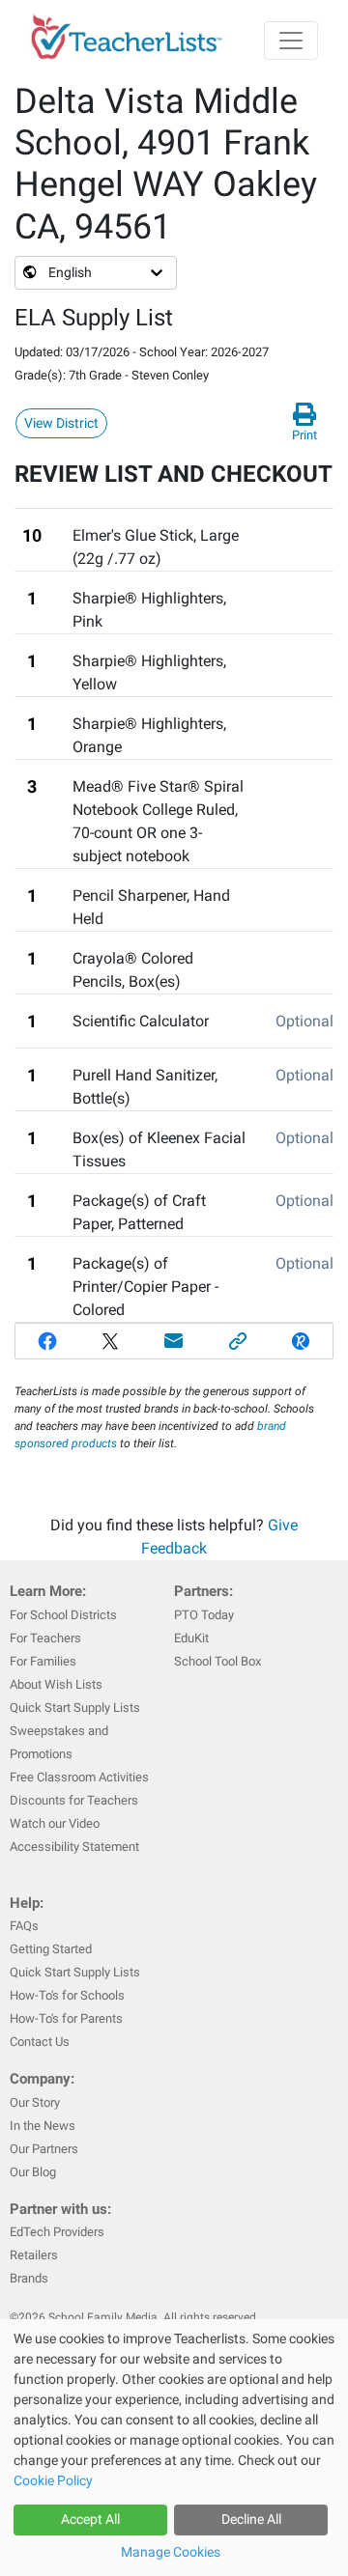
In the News (43, 2126)
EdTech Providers (57, 2232)
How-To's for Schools (67, 1995)
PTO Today (204, 1615)
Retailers (34, 2255)
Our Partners (44, 2149)
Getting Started (51, 1949)
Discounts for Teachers (74, 1800)
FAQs (24, 1926)
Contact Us (40, 2042)
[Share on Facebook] (47, 1341)
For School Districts (63, 1615)
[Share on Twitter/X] (111, 1341)
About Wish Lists (56, 1684)
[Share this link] (238, 1341)
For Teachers (45, 1638)
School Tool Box (217, 1661)
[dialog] (174, 2448)
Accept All (90, 2519)
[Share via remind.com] (301, 1341)
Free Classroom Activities (79, 1777)
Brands (29, 2278)
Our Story (35, 2102)
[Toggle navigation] (291, 41)
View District (61, 423)
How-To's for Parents (66, 2018)
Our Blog (33, 2172)
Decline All (251, 2519)
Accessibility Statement (74, 1847)
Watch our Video (55, 1823)
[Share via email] (174, 1341)
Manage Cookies (171, 2552)
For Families (43, 1661)
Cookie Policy (53, 2480)
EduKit (191, 1638)
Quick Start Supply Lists (75, 1708)
